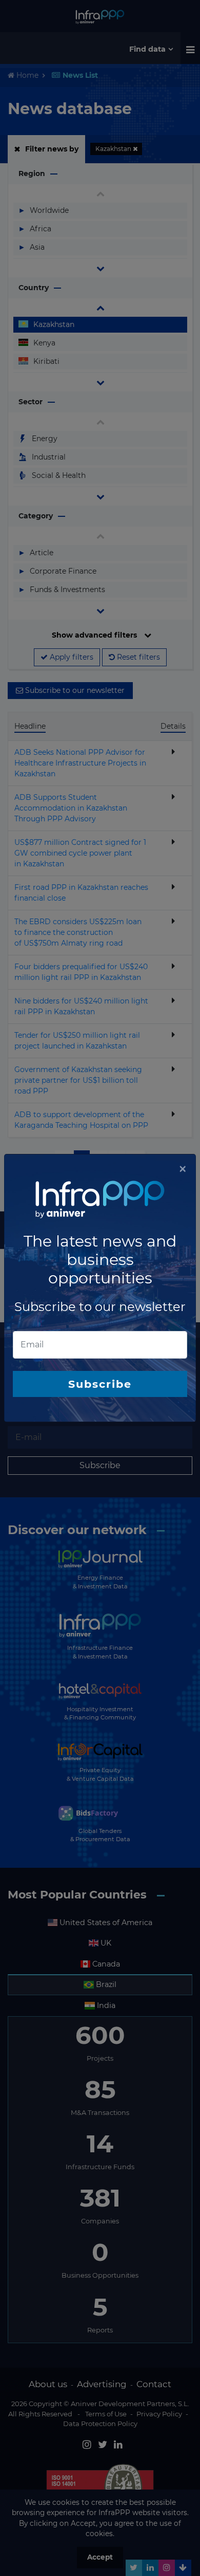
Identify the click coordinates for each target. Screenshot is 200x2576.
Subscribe (100, 1384)
